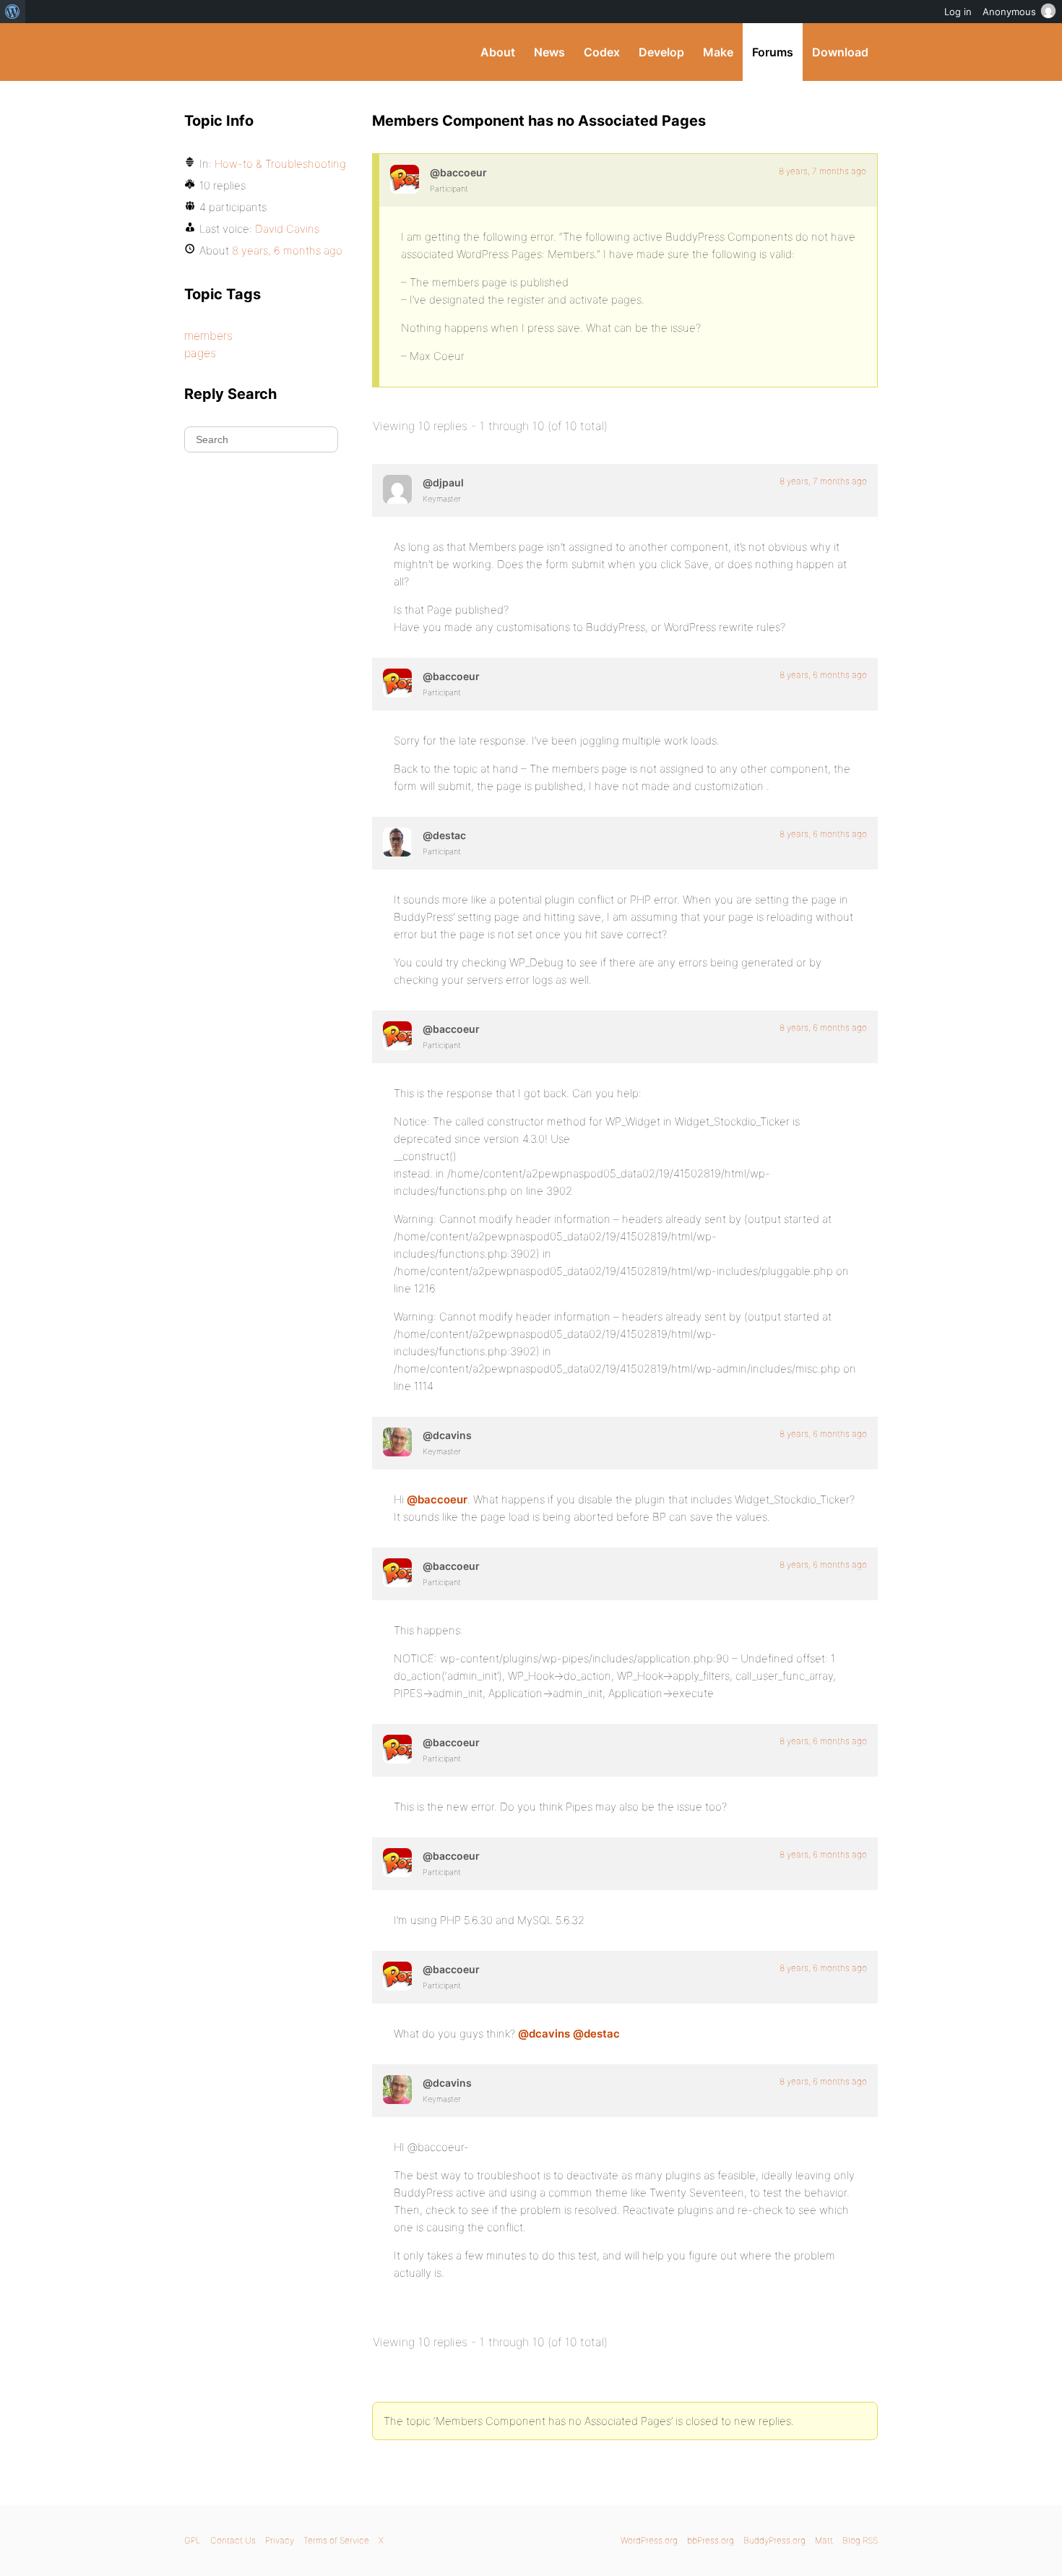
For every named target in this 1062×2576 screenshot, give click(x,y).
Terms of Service (336, 2540)
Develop (661, 52)
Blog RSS (860, 2540)
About (498, 52)
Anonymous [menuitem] (1009, 12)
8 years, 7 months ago (823, 171)
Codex (602, 52)
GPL (193, 2540)
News (549, 52)
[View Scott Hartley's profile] (397, 842)
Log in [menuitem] (958, 12)
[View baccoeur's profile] (405, 179)
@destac (596, 2034)
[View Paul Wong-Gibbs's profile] (397, 489)
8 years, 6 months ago (823, 675)
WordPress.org (649, 2540)
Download (840, 52)
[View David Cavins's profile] (397, 1442)
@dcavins (544, 2034)
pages (200, 353)
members (208, 335)
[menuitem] (13, 12)
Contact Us (233, 2540)
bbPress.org (711, 2540)
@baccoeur (437, 1499)
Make (718, 52)
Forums (773, 52)
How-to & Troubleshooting (280, 164)
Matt (824, 2540)
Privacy (280, 2540)
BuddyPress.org (281, 52)
